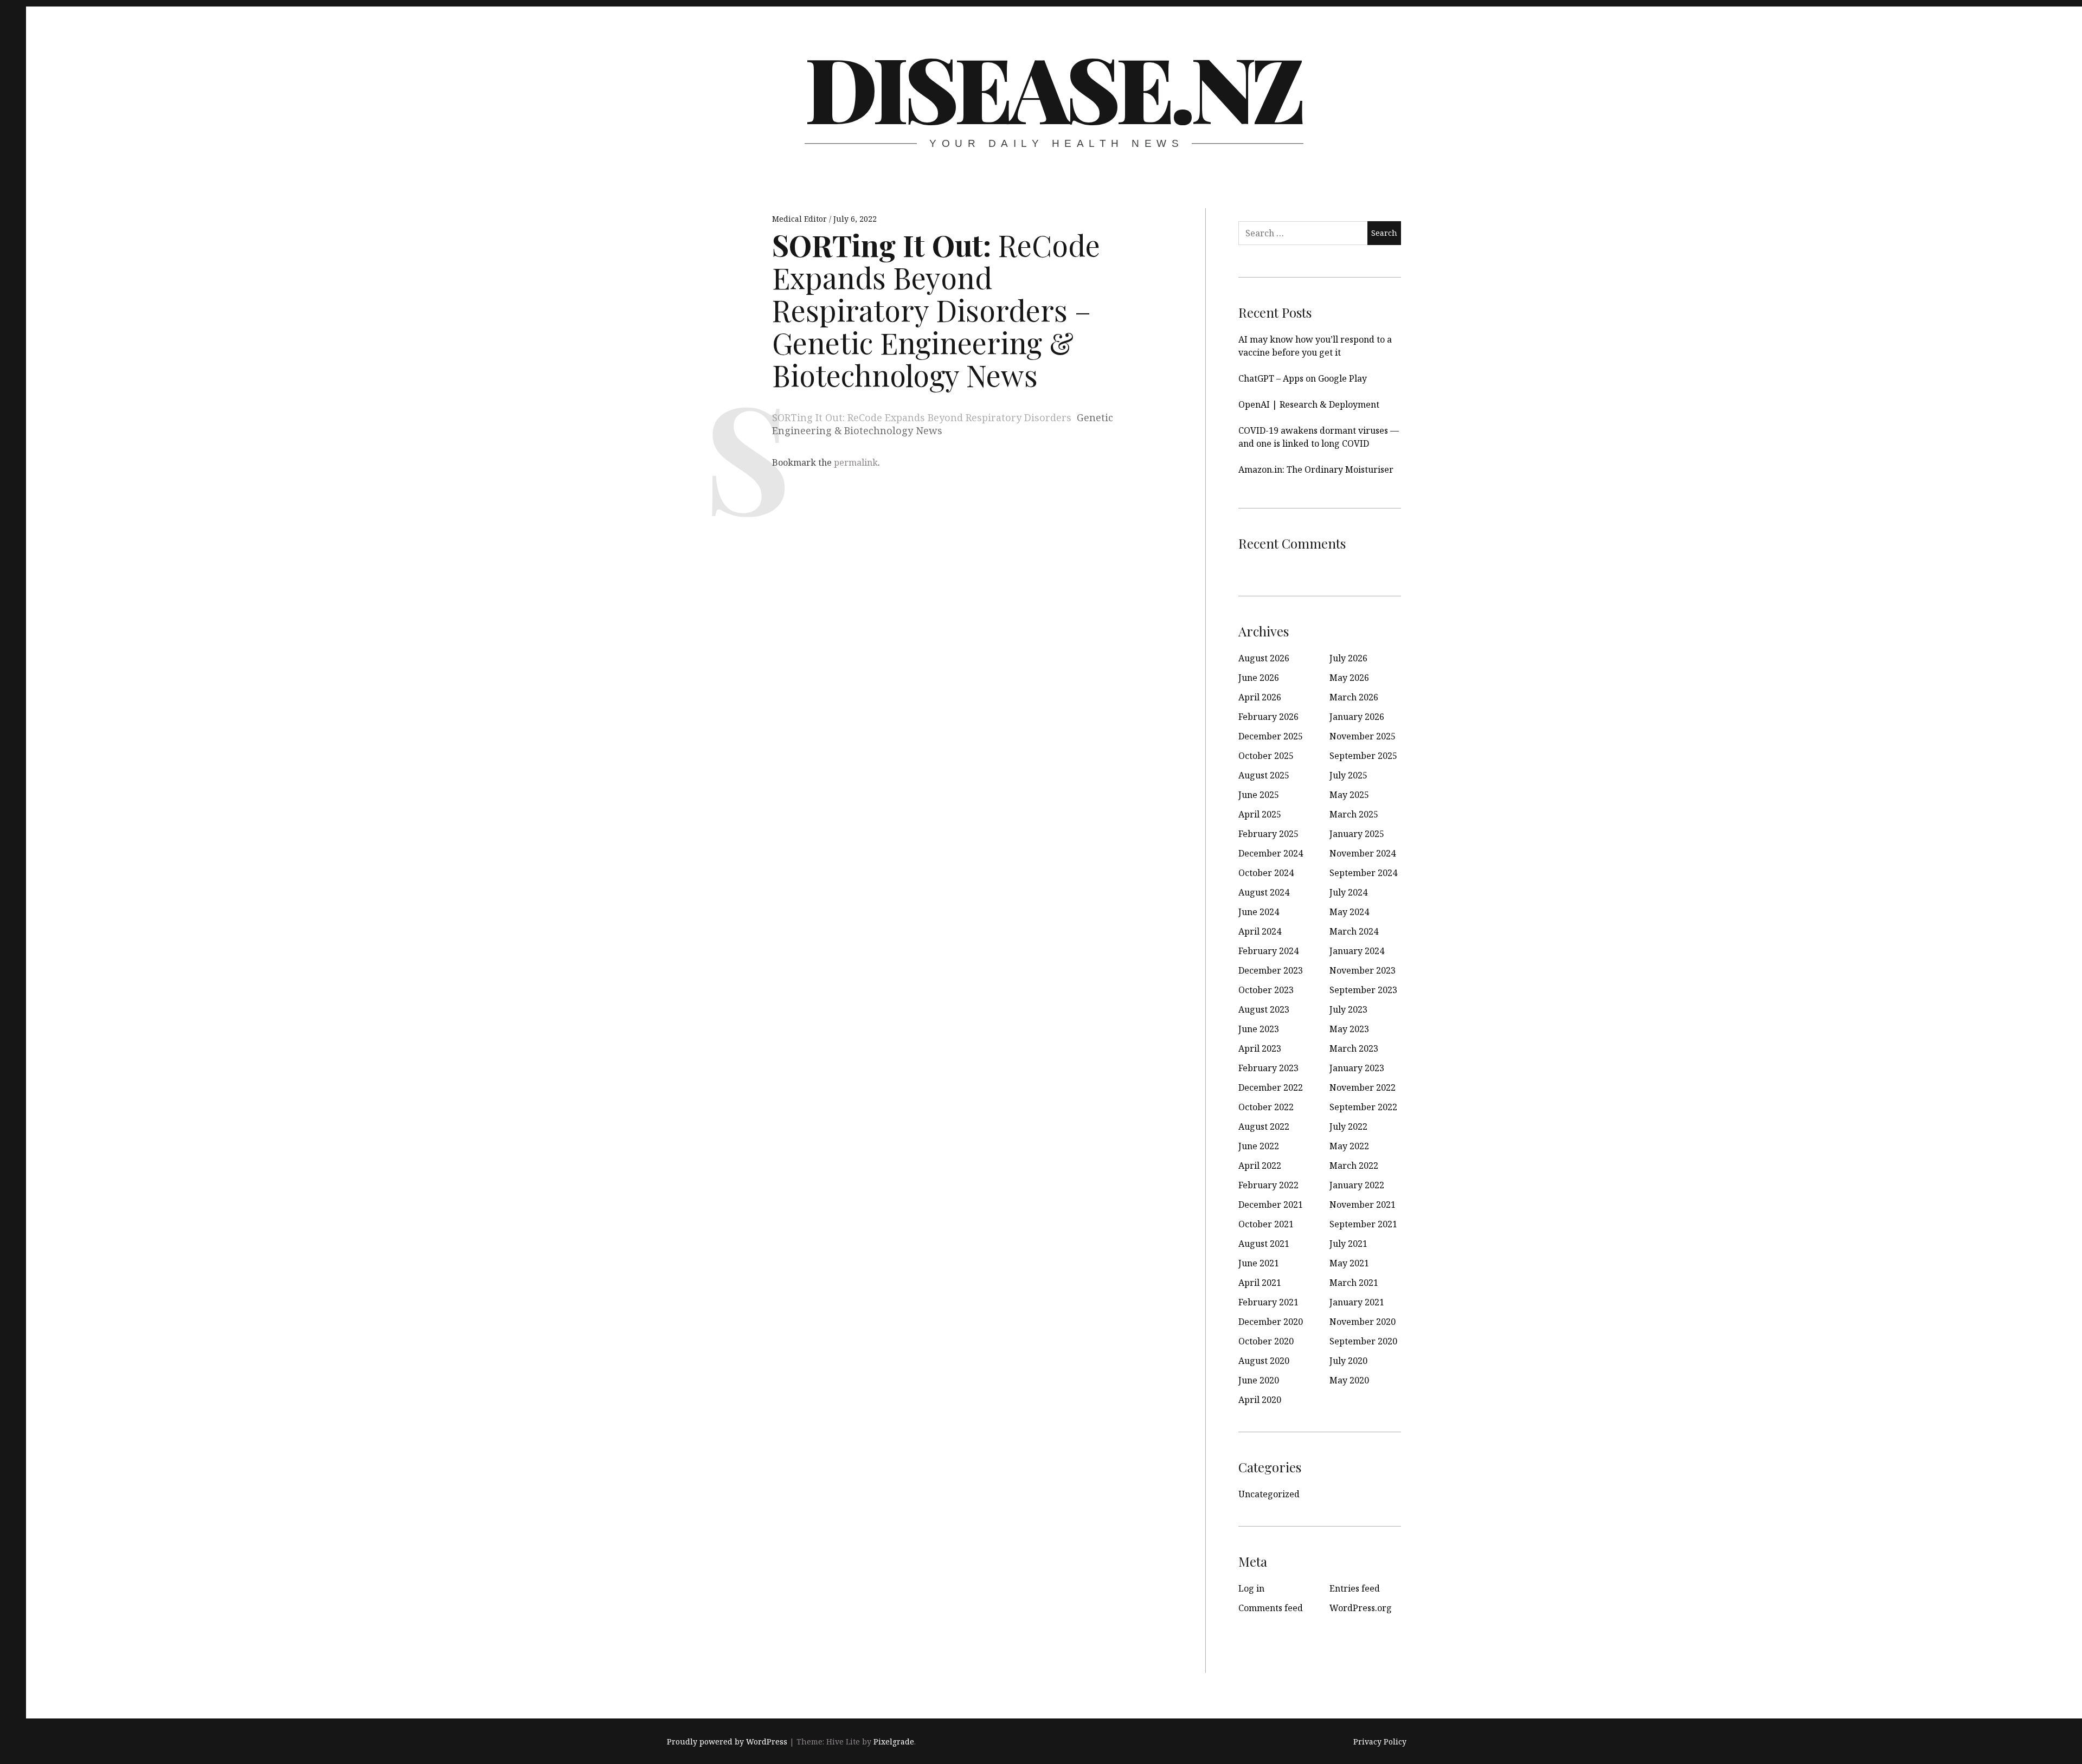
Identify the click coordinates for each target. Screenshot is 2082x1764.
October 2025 (1266, 756)
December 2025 (1271, 736)
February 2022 (1268, 1185)
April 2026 (1260, 697)
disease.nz (1053, 87)
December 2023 (1271, 970)
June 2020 (1259, 1380)
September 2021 (1363, 1224)
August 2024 (1264, 892)
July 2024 (1348, 892)
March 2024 (1354, 931)
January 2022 (1357, 1185)
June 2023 (1259, 1029)
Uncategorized (1269, 1494)
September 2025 (1363, 756)
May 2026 (1349, 678)
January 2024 (1357, 951)
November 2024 (1363, 853)
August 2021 (1264, 1244)
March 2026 (1354, 697)
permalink (856, 462)
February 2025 (1268, 834)
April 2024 (1260, 931)
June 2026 (1259, 678)
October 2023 (1266, 990)
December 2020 (1271, 1322)
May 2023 (1349, 1029)
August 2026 (1264, 658)
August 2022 (1264, 1126)
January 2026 (1357, 717)
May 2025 (1349, 795)
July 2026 (1348, 658)
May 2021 (1349, 1263)
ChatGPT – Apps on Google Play (1303, 378)
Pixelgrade (894, 1742)
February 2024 (1268, 951)
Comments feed (1271, 1608)
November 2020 (1363, 1322)
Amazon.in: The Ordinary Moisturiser (1316, 469)
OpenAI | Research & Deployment (1309, 404)
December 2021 (1271, 1205)
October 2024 (1266, 873)
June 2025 (1259, 795)
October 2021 (1266, 1224)
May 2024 (1349, 912)
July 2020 (1348, 1361)
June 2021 (1259, 1263)
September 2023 (1363, 990)
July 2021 (1348, 1244)
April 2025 (1260, 814)
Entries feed (1355, 1588)
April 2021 (1260, 1283)
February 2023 (1268, 1068)
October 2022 (1266, 1107)
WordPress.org (1361, 1608)
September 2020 (1363, 1341)
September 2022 (1363, 1107)
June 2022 (1259, 1146)
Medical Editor (801, 219)
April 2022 (1260, 1166)
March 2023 (1354, 1048)
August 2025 (1264, 775)
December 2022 (1271, 1087)
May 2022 (1349, 1146)
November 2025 (1363, 736)
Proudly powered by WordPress (727, 1742)
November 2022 (1363, 1087)
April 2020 (1260, 1400)
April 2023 (1260, 1048)
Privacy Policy (1380, 1742)
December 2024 (1271, 853)
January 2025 (1357, 834)
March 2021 (1354, 1283)
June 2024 (1259, 912)
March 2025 (1354, 814)
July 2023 (1348, 1009)
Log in (1251, 1588)
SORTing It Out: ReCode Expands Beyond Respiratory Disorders (922, 417)
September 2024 (1363, 873)
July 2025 (1348, 775)
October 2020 (1266, 1341)
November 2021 (1363, 1205)
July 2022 (1348, 1126)
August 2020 (1264, 1361)
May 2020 (1349, 1380)
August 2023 (1264, 1009)
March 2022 (1354, 1166)
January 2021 (1357, 1302)
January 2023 (1357, 1068)
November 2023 (1363, 970)
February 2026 (1268, 717)
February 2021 (1268, 1302)
